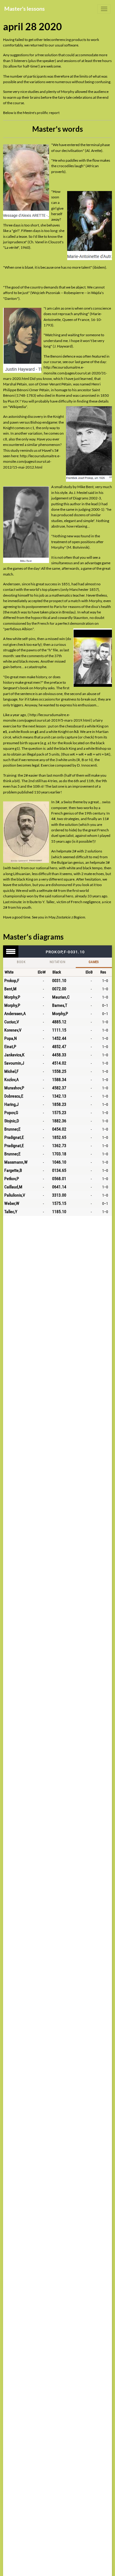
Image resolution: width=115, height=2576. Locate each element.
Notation (57, 962)
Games (94, 962)
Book (21, 962)
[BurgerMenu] (104, 9)
